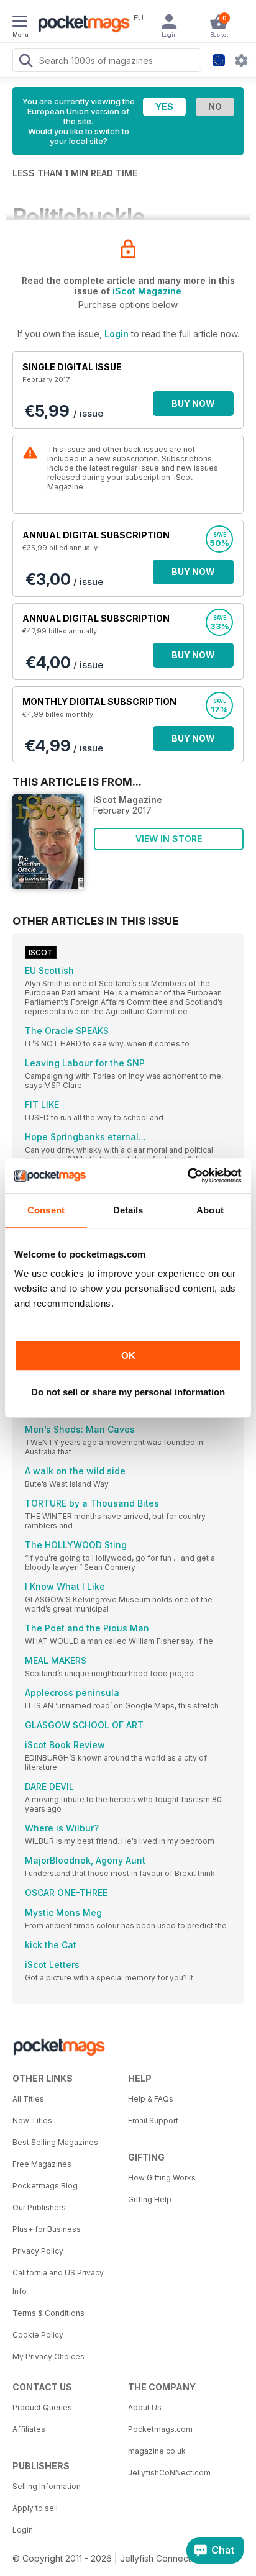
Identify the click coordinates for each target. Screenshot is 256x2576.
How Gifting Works (162, 2178)
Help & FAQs (151, 2099)
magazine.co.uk (157, 2451)
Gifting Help (150, 2199)
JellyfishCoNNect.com (169, 2473)
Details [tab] (128, 1210)
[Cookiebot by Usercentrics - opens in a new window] (187, 1176)
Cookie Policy (38, 2335)
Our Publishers (39, 2207)
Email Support (153, 2120)
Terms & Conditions (48, 2313)
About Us (145, 2407)
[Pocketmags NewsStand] (81, 25)
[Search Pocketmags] (25, 62)
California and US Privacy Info (58, 2282)
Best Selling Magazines (55, 2142)
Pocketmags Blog (45, 2186)
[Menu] (20, 23)
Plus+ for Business (47, 2229)
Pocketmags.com (160, 2429)
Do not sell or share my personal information (128, 1392)
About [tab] (210, 1210)
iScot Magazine (147, 291)
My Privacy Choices (48, 2356)
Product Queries (42, 2407)
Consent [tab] (46, 1210)
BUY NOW (193, 403)
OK (128, 1355)
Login (117, 334)
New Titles (32, 2120)
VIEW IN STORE (169, 839)
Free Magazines (42, 2164)
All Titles (28, 2099)
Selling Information (47, 2486)
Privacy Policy (38, 2251)
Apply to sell (35, 2508)
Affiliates (29, 2429)
